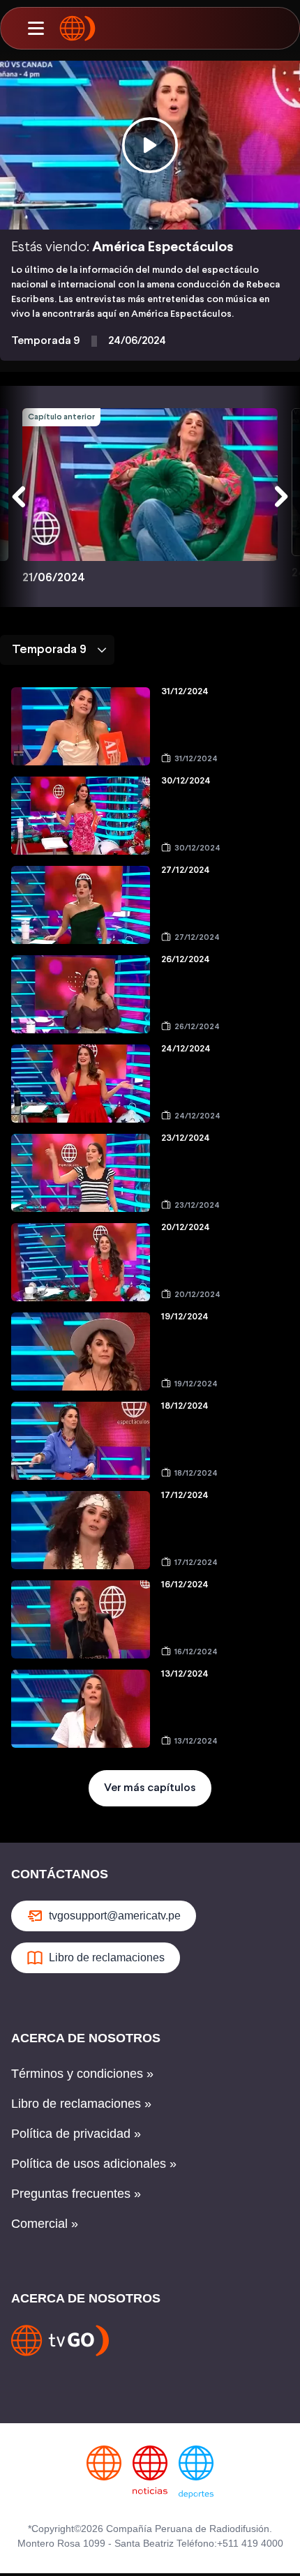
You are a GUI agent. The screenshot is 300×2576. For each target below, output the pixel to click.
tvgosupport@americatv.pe (115, 1916)
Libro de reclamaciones (107, 1957)
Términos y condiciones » (82, 2074)
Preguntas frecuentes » (76, 2194)
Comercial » (45, 2224)
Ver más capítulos (150, 1788)
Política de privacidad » (76, 2134)
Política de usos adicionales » (94, 2164)
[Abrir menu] (36, 29)
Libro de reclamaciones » (81, 2104)
